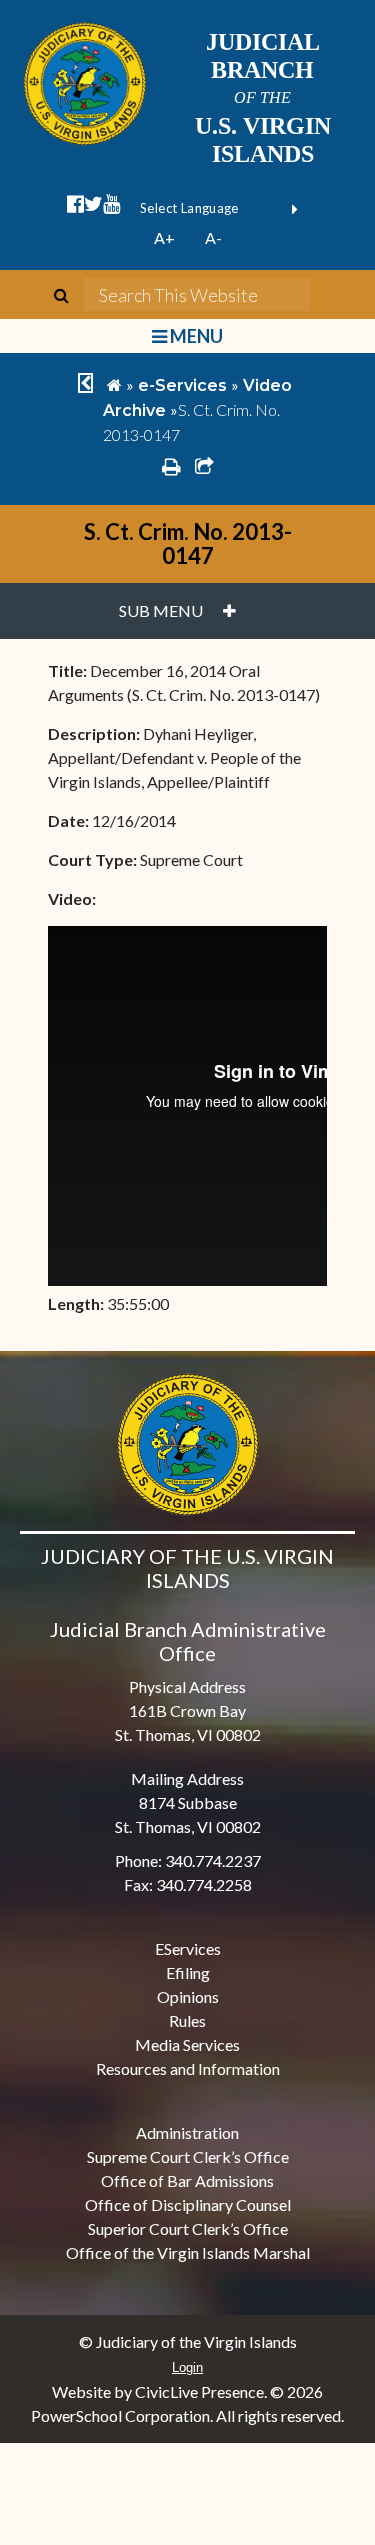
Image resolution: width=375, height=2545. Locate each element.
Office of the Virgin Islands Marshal (188, 2252)
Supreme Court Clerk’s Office (188, 2156)
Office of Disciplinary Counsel (188, 2204)
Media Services (187, 2044)
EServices (188, 1948)
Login (187, 2367)
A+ (164, 237)
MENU (194, 336)
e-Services (182, 385)
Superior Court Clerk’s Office (188, 2228)
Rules (187, 2020)
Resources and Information (188, 2068)
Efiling (188, 1972)
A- (213, 237)
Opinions (188, 1996)
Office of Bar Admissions (187, 2180)
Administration (187, 2132)
